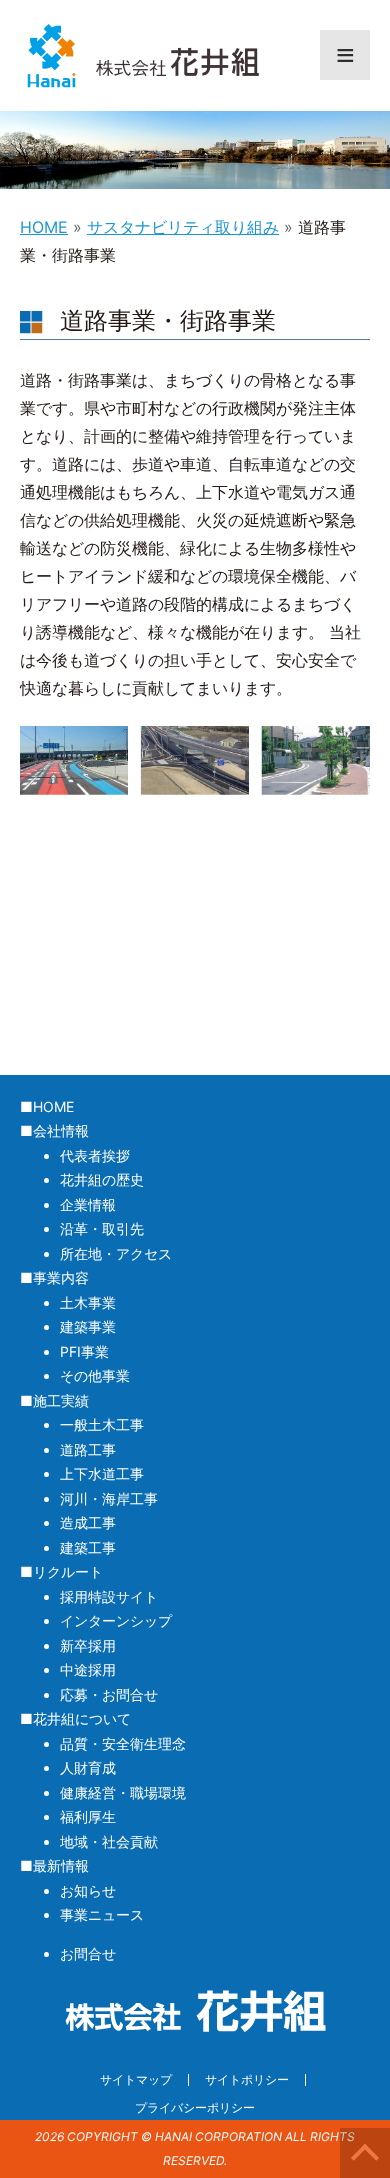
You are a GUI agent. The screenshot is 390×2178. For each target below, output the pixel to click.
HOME (44, 227)
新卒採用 (88, 1645)
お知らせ (88, 1890)
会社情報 (61, 1130)
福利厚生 (88, 1816)
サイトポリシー (247, 2079)
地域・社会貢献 (109, 1841)
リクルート (68, 1571)
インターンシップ (116, 1620)
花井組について (82, 1718)
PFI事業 (84, 1351)
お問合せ (88, 1953)
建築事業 (88, 1326)
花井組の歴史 (102, 1179)
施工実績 (61, 1400)
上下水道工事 (102, 1473)
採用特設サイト (109, 1596)
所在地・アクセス (116, 1253)
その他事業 (95, 1375)
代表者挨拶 (95, 1155)
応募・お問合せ (109, 1694)
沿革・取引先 (102, 1228)
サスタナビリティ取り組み (183, 227)
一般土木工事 (102, 1424)
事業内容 (61, 1277)
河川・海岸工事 (109, 1498)
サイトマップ (136, 2079)
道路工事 (88, 1449)
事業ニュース (102, 1914)
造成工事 (88, 1522)
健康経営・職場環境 (123, 1792)
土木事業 (88, 1302)
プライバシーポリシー (195, 2107)
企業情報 (88, 1204)
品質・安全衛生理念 (123, 1743)
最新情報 (61, 1865)
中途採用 (88, 1669)
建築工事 (88, 1547)
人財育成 (88, 1767)
